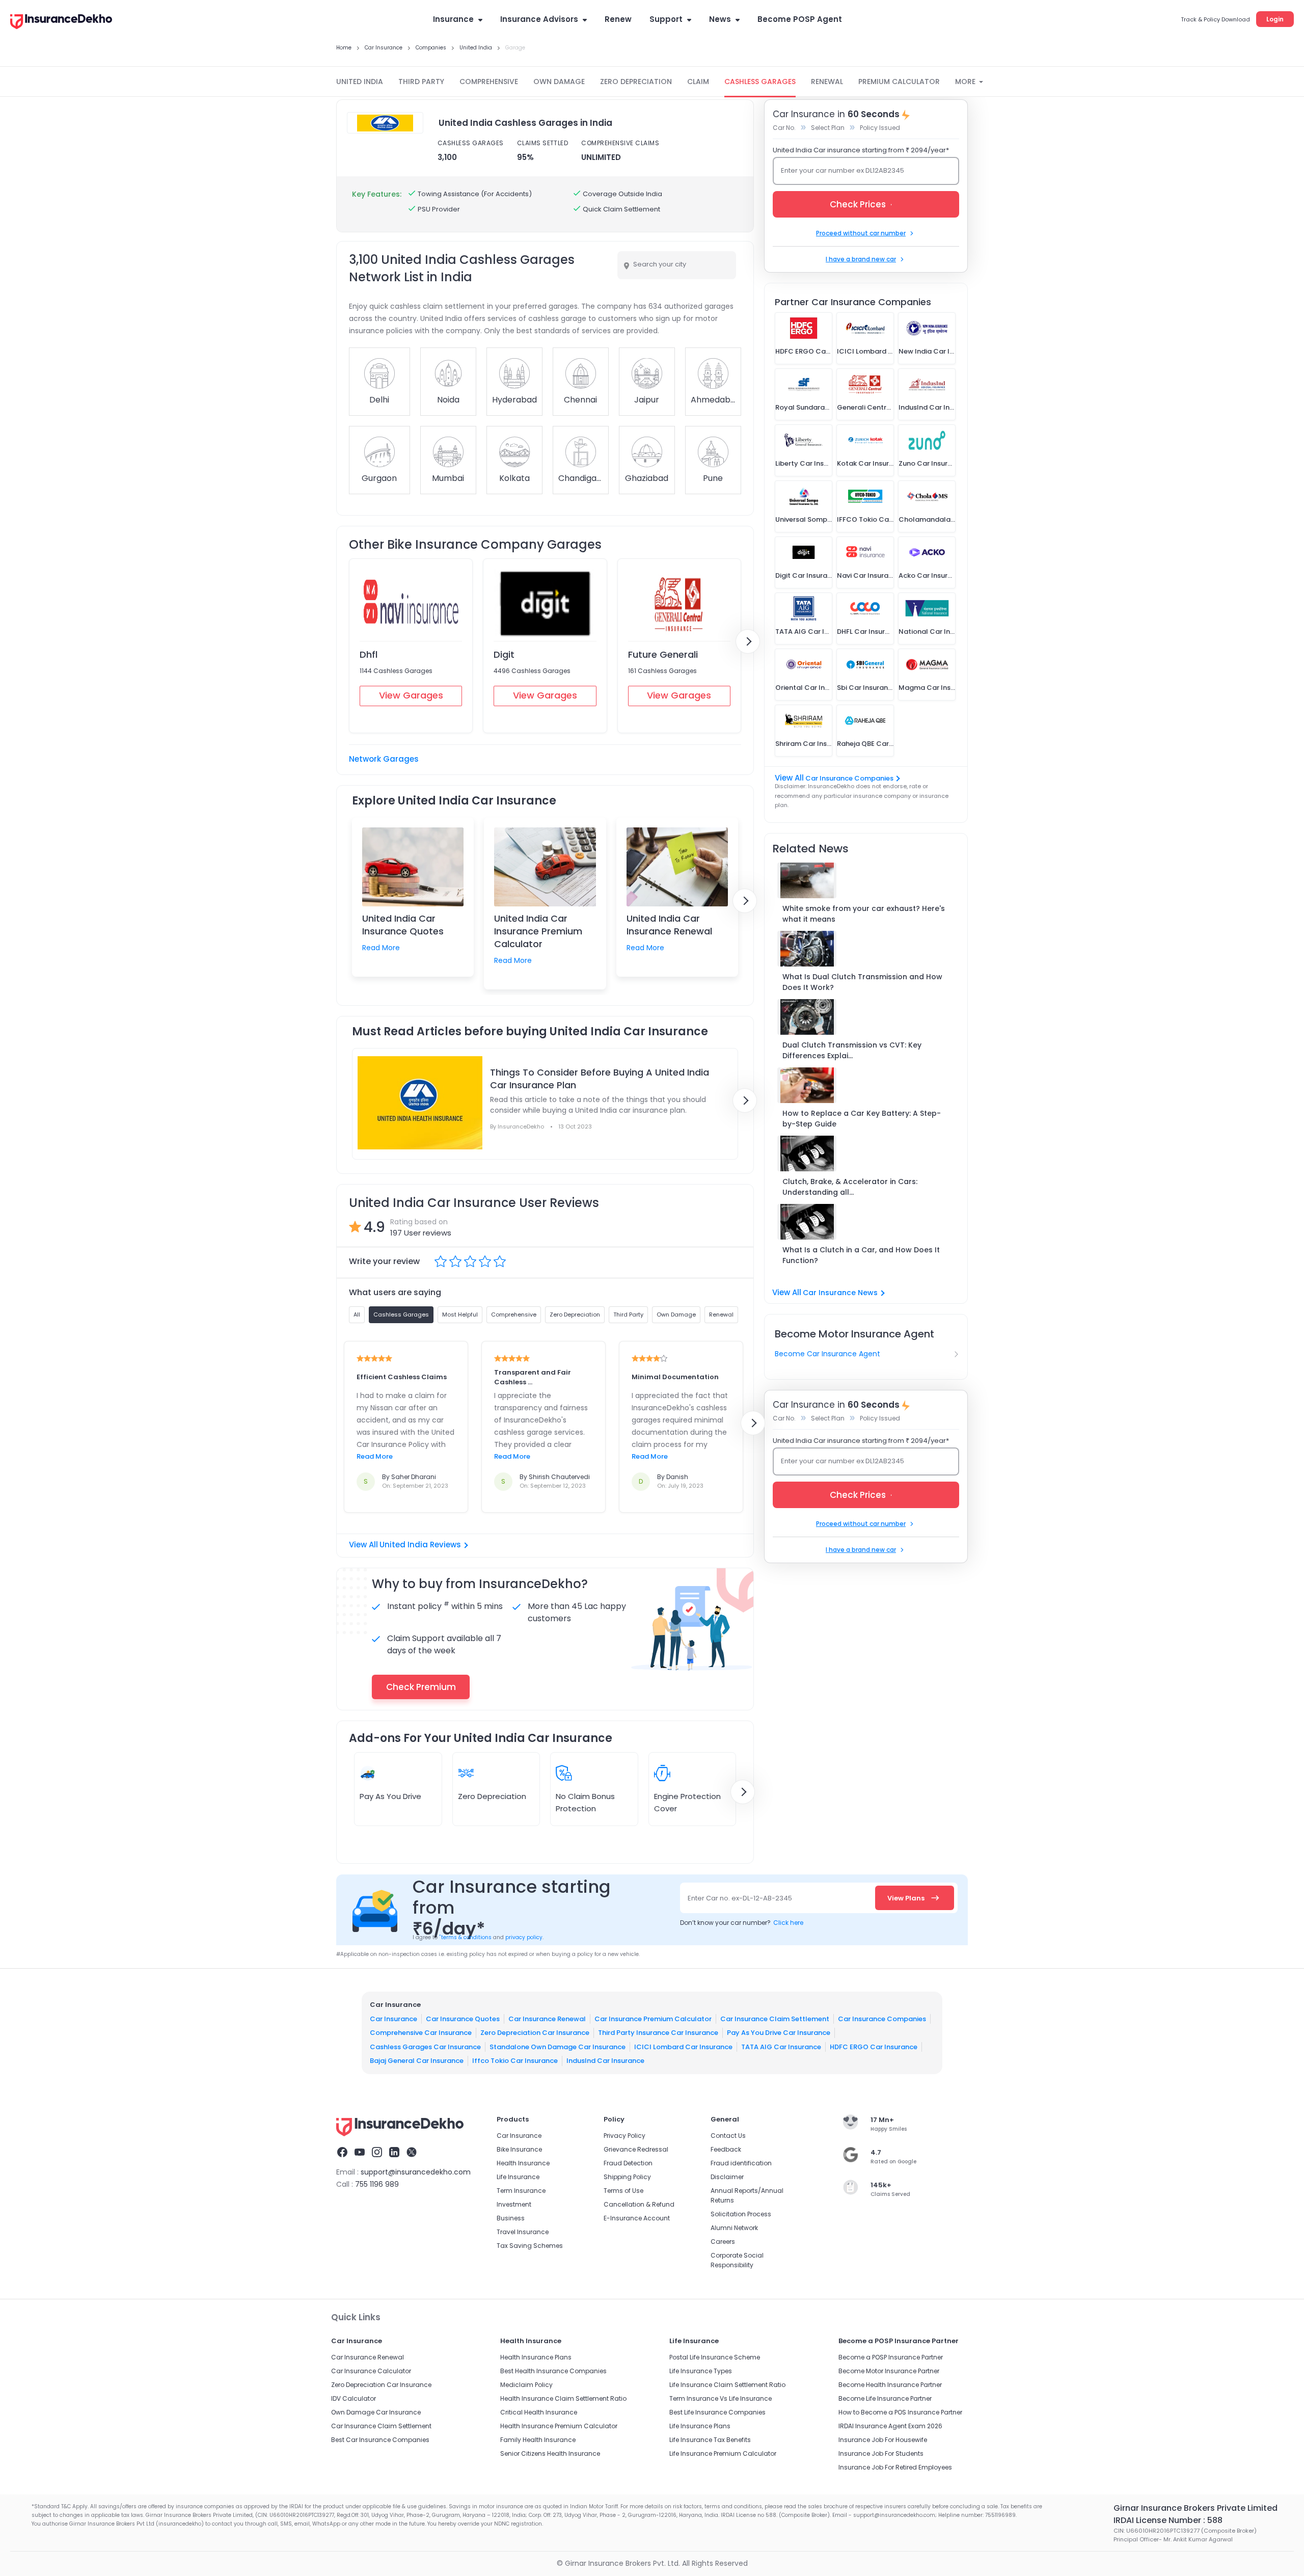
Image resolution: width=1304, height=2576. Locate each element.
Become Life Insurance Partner (885, 2398)
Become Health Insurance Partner (890, 2385)
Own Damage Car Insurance (376, 2412)
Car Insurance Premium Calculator (653, 2018)
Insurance (453, 19)
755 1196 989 (377, 2184)
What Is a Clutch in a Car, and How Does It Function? (861, 1255)
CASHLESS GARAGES (760, 82)
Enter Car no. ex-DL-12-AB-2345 (740, 1898)
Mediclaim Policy (526, 2385)
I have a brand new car (861, 259)
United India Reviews (420, 1545)
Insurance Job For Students (881, 2453)
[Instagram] (377, 2154)
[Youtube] (360, 2154)
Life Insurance (518, 2177)
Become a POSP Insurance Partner (891, 2357)
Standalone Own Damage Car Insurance (558, 2046)
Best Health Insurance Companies (553, 2371)
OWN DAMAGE (559, 82)
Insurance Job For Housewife (883, 2440)
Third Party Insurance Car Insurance (658, 2033)
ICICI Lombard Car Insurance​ (683, 2046)
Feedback (726, 2149)
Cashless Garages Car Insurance (425, 2046)
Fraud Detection (628, 2163)
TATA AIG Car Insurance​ (781, 2046)
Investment (514, 2204)
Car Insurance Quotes (463, 2018)
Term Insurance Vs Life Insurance (721, 2398)
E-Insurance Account (637, 2218)
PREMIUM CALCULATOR (899, 82)
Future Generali (663, 654)
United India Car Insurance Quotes (403, 925)
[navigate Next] (748, 641)
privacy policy (524, 1937)
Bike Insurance (519, 2149)
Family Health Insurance (538, 2440)
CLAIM (698, 82)
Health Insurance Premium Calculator (559, 2426)
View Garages (411, 695)
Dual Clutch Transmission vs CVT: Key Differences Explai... (852, 1050)
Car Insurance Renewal (547, 2018)
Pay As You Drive (390, 1796)
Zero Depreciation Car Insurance (535, 2033)
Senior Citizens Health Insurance (550, 2453)
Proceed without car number (861, 233)
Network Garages (384, 759)
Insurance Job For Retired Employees (895, 2467)
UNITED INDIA (360, 82)
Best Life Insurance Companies (717, 2412)
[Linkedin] (394, 2154)
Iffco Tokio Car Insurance (515, 2061)
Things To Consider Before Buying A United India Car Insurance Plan (600, 1079)
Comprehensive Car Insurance (421, 2033)
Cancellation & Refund (639, 2204)
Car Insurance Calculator (371, 2371)
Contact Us (728, 2136)
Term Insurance (521, 2191)
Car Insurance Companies (849, 778)
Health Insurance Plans (536, 2357)
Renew (618, 19)
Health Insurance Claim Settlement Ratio (563, 2398)
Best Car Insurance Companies (380, 2440)
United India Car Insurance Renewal (669, 925)
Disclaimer (727, 2177)
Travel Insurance (523, 2232)
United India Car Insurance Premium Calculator (538, 931)
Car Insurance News (840, 1293)
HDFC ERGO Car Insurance (874, 2046)
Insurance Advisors (539, 19)
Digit (504, 654)
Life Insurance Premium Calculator (723, 2453)
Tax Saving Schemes (530, 2246)
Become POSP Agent (800, 19)
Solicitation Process (741, 2214)
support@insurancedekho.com (416, 2172)
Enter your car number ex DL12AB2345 (843, 170)
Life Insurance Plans (700, 2426)
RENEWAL (827, 82)
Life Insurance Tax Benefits (710, 2440)
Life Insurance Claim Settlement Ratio (727, 2385)
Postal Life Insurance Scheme (715, 2357)
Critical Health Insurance (539, 2412)
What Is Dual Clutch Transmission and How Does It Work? (862, 982)
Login (1275, 19)
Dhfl (369, 654)
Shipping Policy (627, 2177)
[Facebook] (342, 2154)
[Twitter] (412, 2154)
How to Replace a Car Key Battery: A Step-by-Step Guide (862, 1119)
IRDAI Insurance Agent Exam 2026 (890, 2426)
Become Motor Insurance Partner (889, 2371)
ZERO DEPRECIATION (636, 82)
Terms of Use (623, 2191)
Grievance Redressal (636, 2149)
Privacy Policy (624, 2136)
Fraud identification (741, 2163)
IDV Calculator (354, 2398)
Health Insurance (523, 2163)
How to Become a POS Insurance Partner (900, 2412)
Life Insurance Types (701, 2371)
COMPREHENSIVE (489, 82)
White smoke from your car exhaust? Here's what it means (864, 914)
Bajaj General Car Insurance (417, 2061)
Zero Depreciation (492, 1796)
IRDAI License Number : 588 (1168, 2520)
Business (511, 2218)
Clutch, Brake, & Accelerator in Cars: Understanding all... (850, 1187)
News (720, 19)
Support (666, 19)
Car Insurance (393, 2018)
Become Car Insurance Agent (827, 1354)
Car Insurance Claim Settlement (775, 2018)
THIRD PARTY (421, 82)
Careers (723, 2242)
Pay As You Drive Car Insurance (779, 2033)
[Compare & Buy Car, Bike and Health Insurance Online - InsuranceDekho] (61, 22)
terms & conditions (465, 1937)
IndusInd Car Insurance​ (605, 2061)
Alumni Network (734, 2228)
